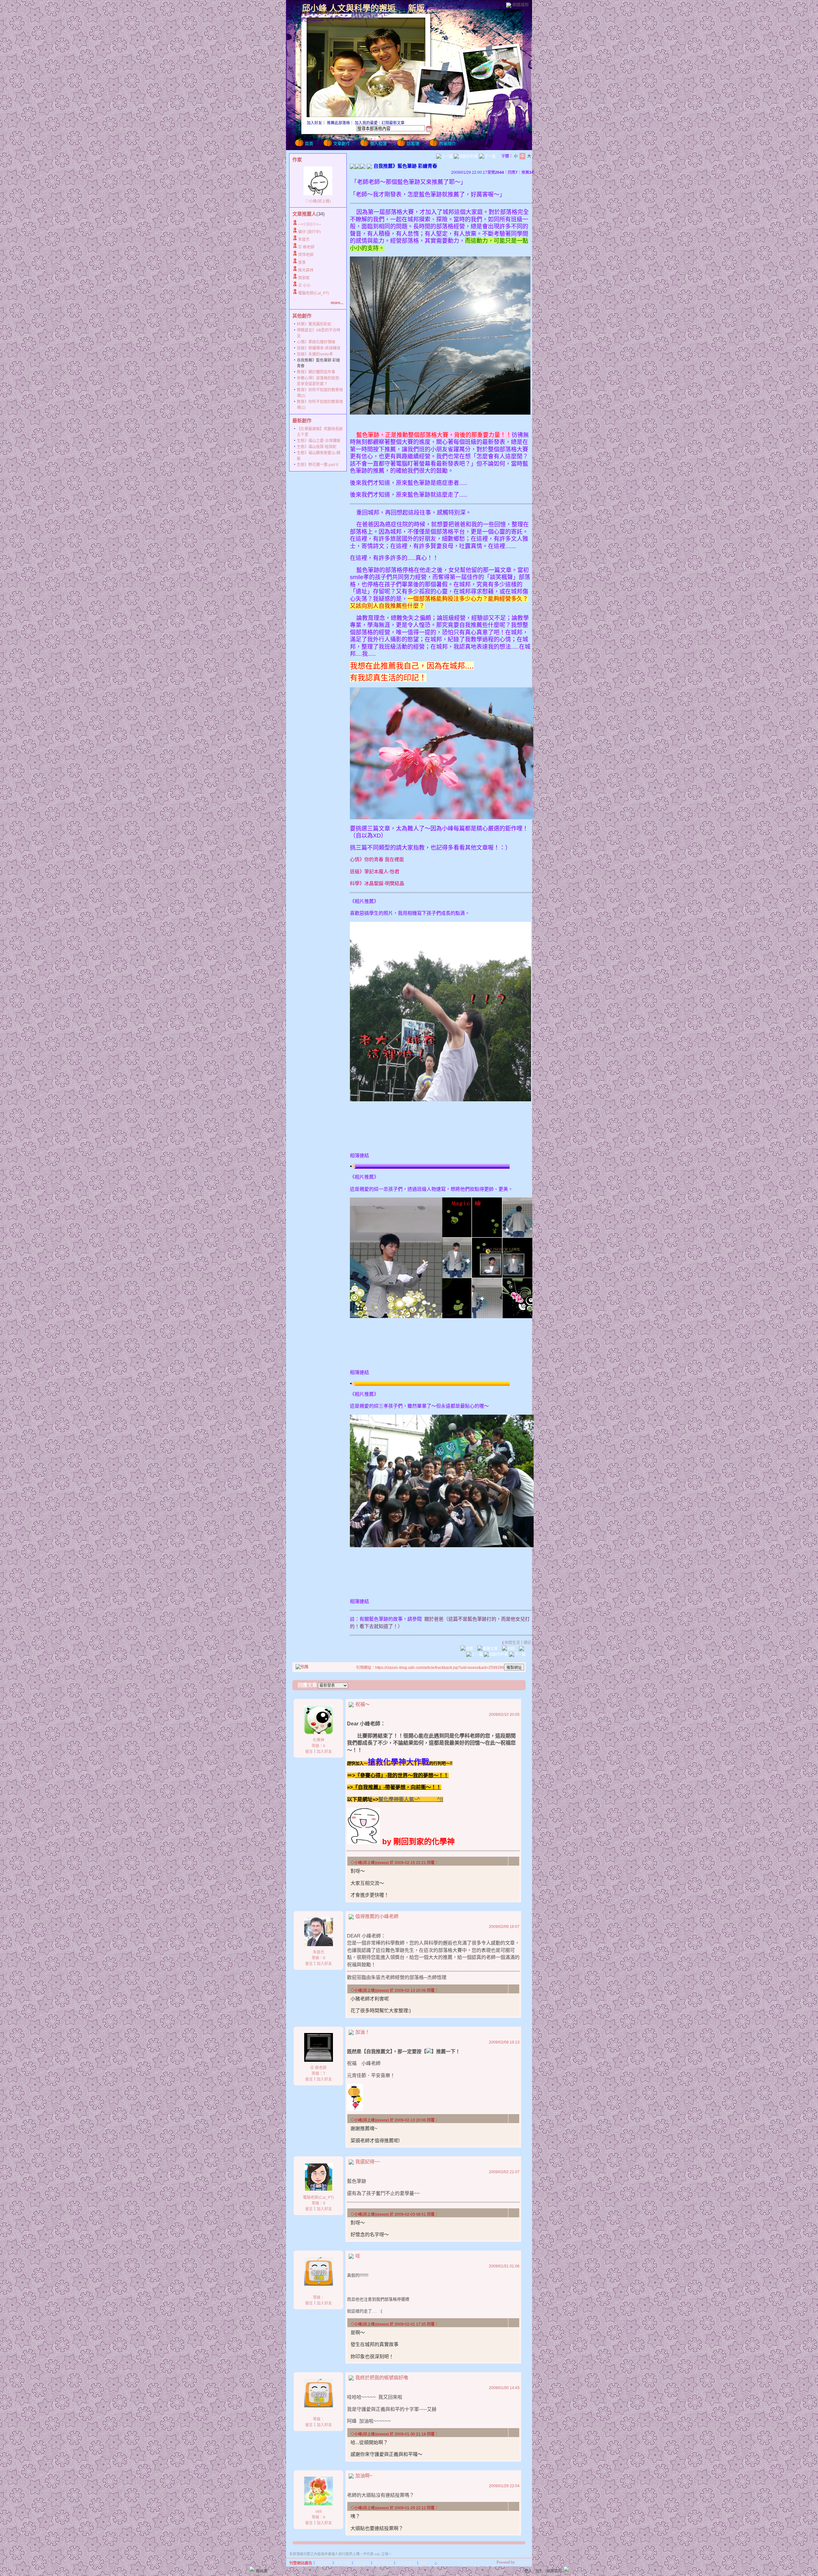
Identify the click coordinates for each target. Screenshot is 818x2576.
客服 (423, 2563)
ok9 (319, 2511)
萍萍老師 (306, 255)
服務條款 (362, 2563)
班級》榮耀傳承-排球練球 (319, 348)
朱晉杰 (304, 240)
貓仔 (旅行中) (309, 232)
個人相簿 (378, 144)
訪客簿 (413, 144)
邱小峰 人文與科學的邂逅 (349, 8)
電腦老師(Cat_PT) (314, 293)
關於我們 (324, 2563)
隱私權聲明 (406, 2563)
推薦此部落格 (338, 123)
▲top (525, 2553)
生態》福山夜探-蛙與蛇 (317, 447)
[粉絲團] (252, 2569)
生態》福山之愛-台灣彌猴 (319, 441)
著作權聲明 (383, 2563)
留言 (309, 1752)
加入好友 (314, 123)
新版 (416, 8)
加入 (539, 2571)
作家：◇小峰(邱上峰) (320, 13)
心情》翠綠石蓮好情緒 (316, 342)
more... (337, 303)
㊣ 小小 (304, 286)
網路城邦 (521, 5)
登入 (528, 2571)
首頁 (309, 144)
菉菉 (302, 263)
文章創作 (342, 144)
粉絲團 (262, 2571)
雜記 (528, 1643)
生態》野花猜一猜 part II (317, 465)
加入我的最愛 (366, 123)
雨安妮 (304, 278)
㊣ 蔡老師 (306, 247)
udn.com (522, 2562)
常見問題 (343, 2563)
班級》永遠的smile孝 (315, 354)
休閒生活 (512, 1643)
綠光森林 (306, 270)
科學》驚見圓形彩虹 (314, 324)
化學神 (319, 1740)
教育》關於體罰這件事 (316, 372)
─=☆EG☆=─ (310, 224)
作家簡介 (448, 144)
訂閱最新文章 (393, 123)
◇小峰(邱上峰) (318, 201)
